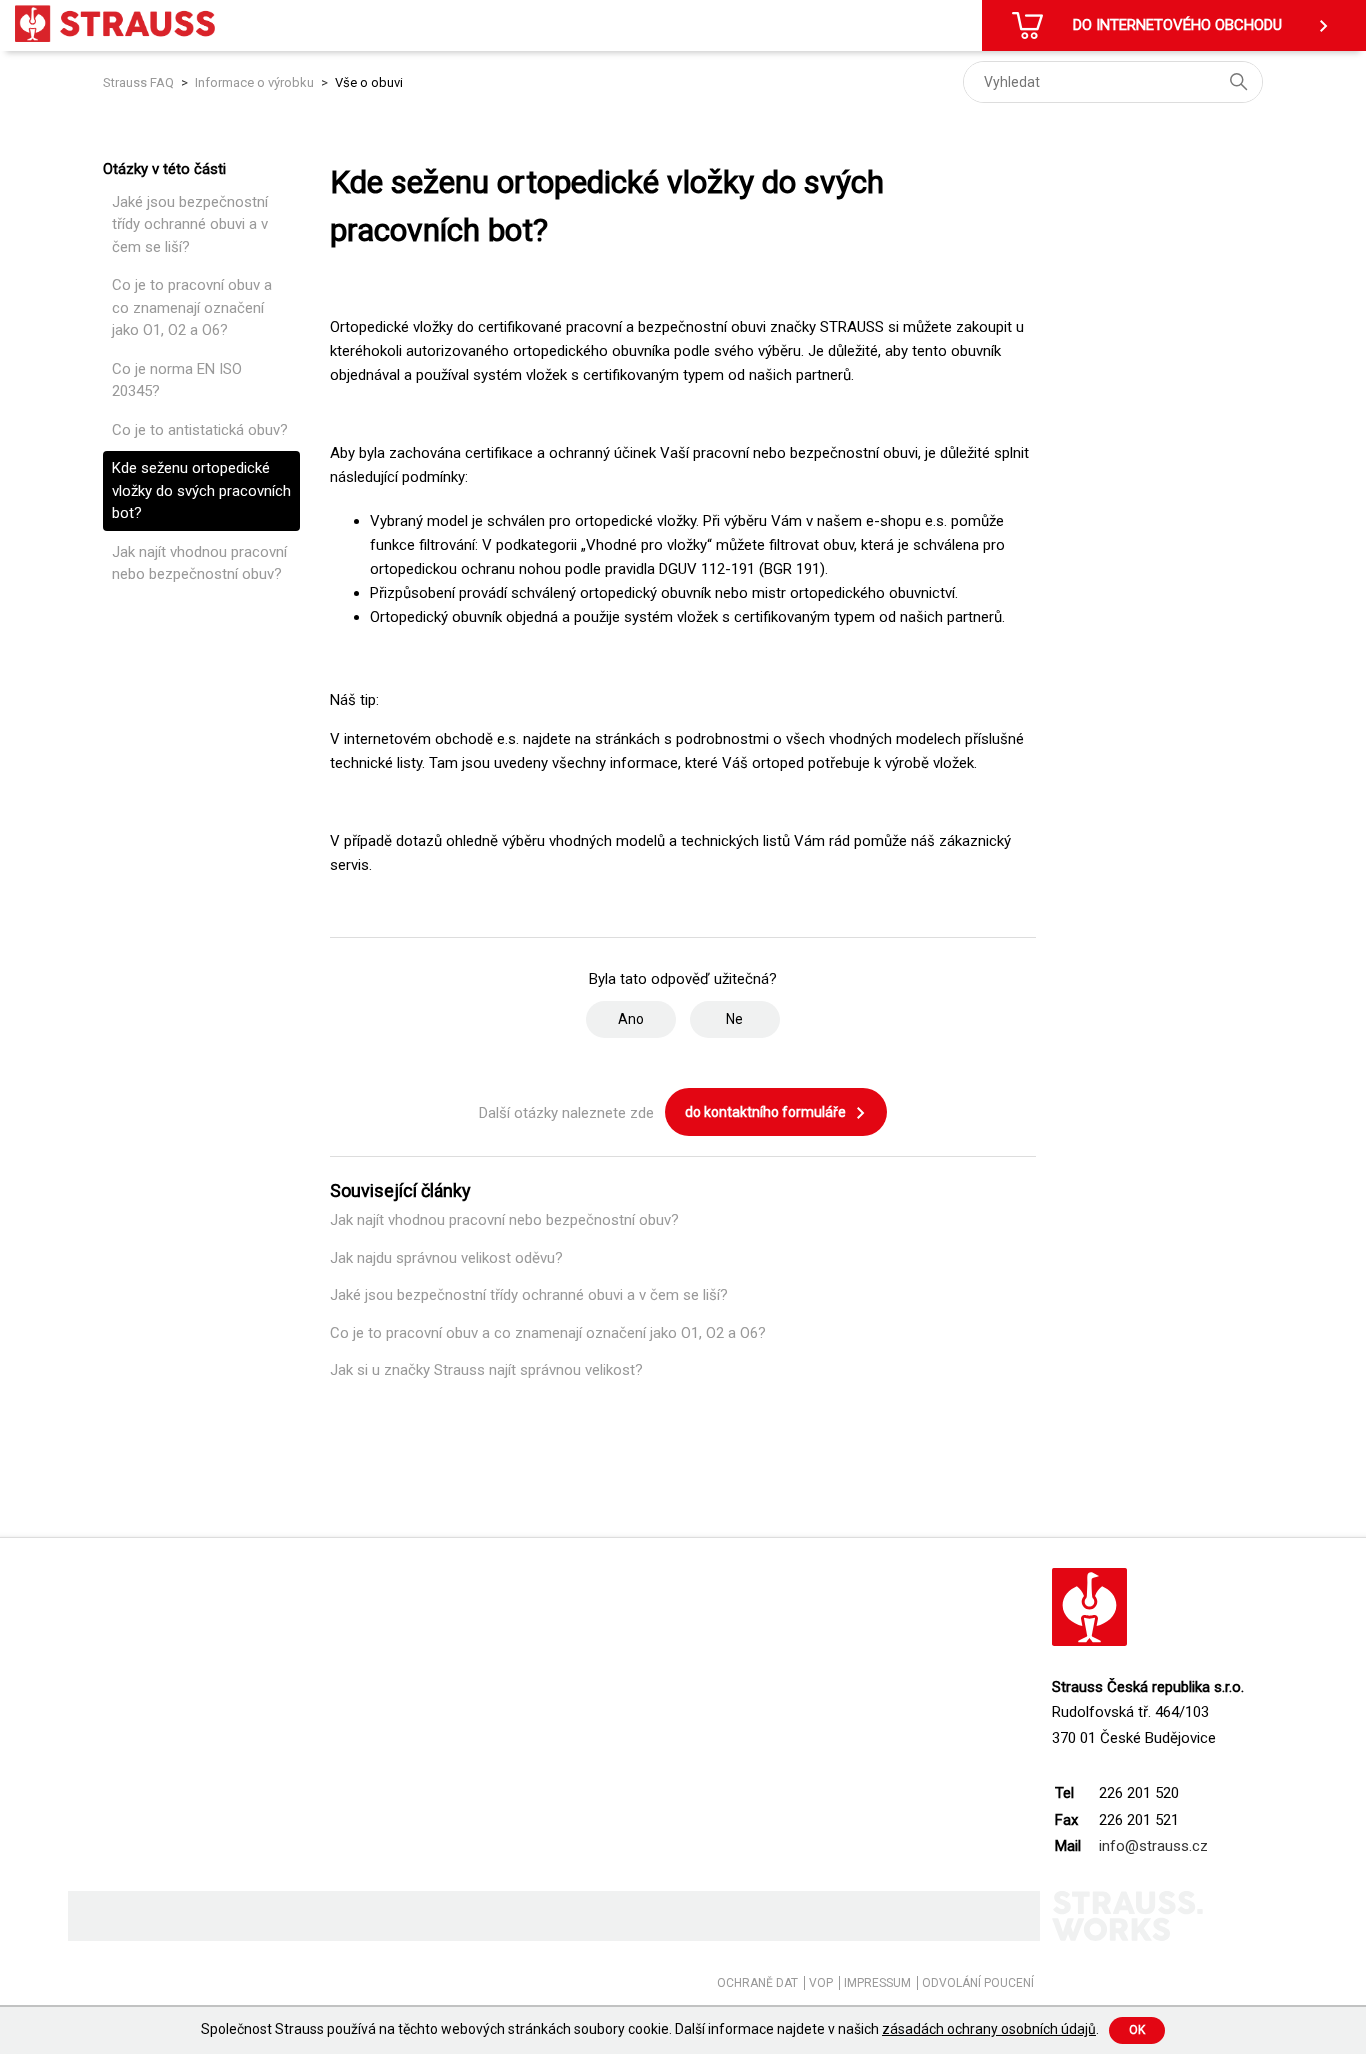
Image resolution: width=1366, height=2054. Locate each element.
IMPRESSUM (877, 1983)
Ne (734, 1019)
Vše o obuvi (369, 82)
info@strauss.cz (1153, 1846)
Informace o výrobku (254, 82)
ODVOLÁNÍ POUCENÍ (978, 1983)
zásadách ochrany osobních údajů (989, 2029)
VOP (821, 1983)
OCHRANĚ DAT (757, 1983)
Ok (1137, 2030)
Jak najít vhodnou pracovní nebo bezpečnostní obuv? (199, 563)
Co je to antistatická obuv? (200, 430)
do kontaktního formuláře (767, 1112)
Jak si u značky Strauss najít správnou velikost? (486, 1370)
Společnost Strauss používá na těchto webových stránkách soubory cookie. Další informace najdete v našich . (650, 2029)
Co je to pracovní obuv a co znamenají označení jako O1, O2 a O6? (192, 307)
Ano (631, 1019)
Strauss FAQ (140, 82)
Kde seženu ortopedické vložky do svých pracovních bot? (201, 490)
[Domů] (115, 23)
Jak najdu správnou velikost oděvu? (446, 1258)
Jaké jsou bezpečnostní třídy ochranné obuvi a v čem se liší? (190, 224)
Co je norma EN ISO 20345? (177, 380)
